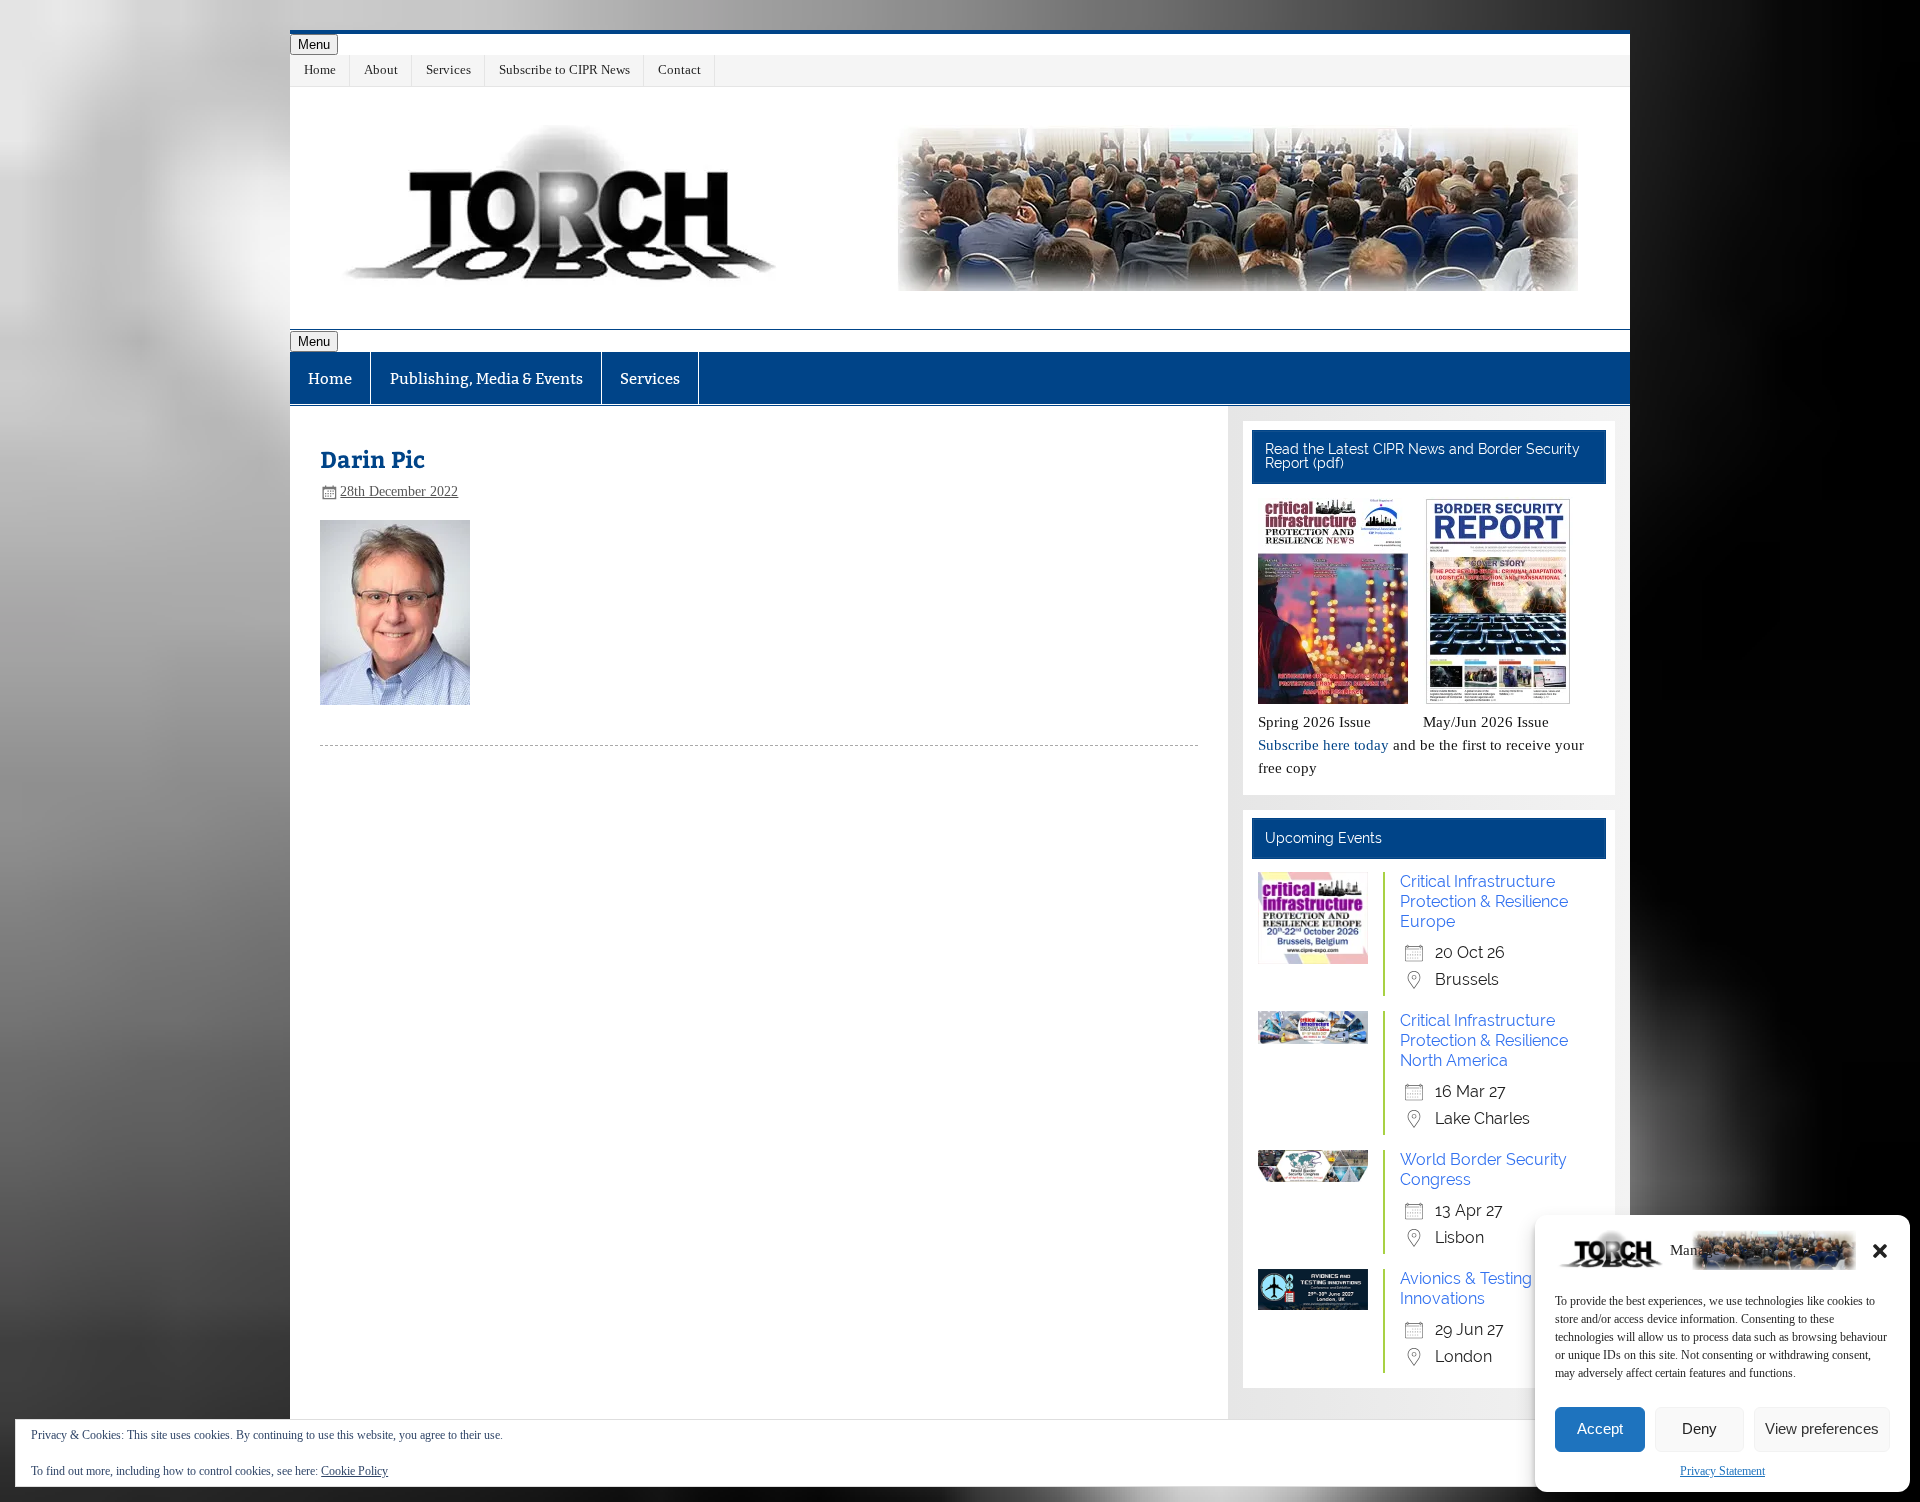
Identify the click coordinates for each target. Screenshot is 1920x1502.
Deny (1699, 1428)
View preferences (1822, 1428)
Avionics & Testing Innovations (1466, 1288)
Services (448, 69)
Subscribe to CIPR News (564, 69)
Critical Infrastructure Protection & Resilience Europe (1484, 901)
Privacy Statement (1722, 1471)
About (381, 69)
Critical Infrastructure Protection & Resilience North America (1484, 1040)
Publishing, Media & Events (486, 378)
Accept (1600, 1428)
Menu (314, 44)
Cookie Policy (354, 1471)
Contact (679, 69)
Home (320, 69)
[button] (1880, 1251)
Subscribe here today (1323, 744)
